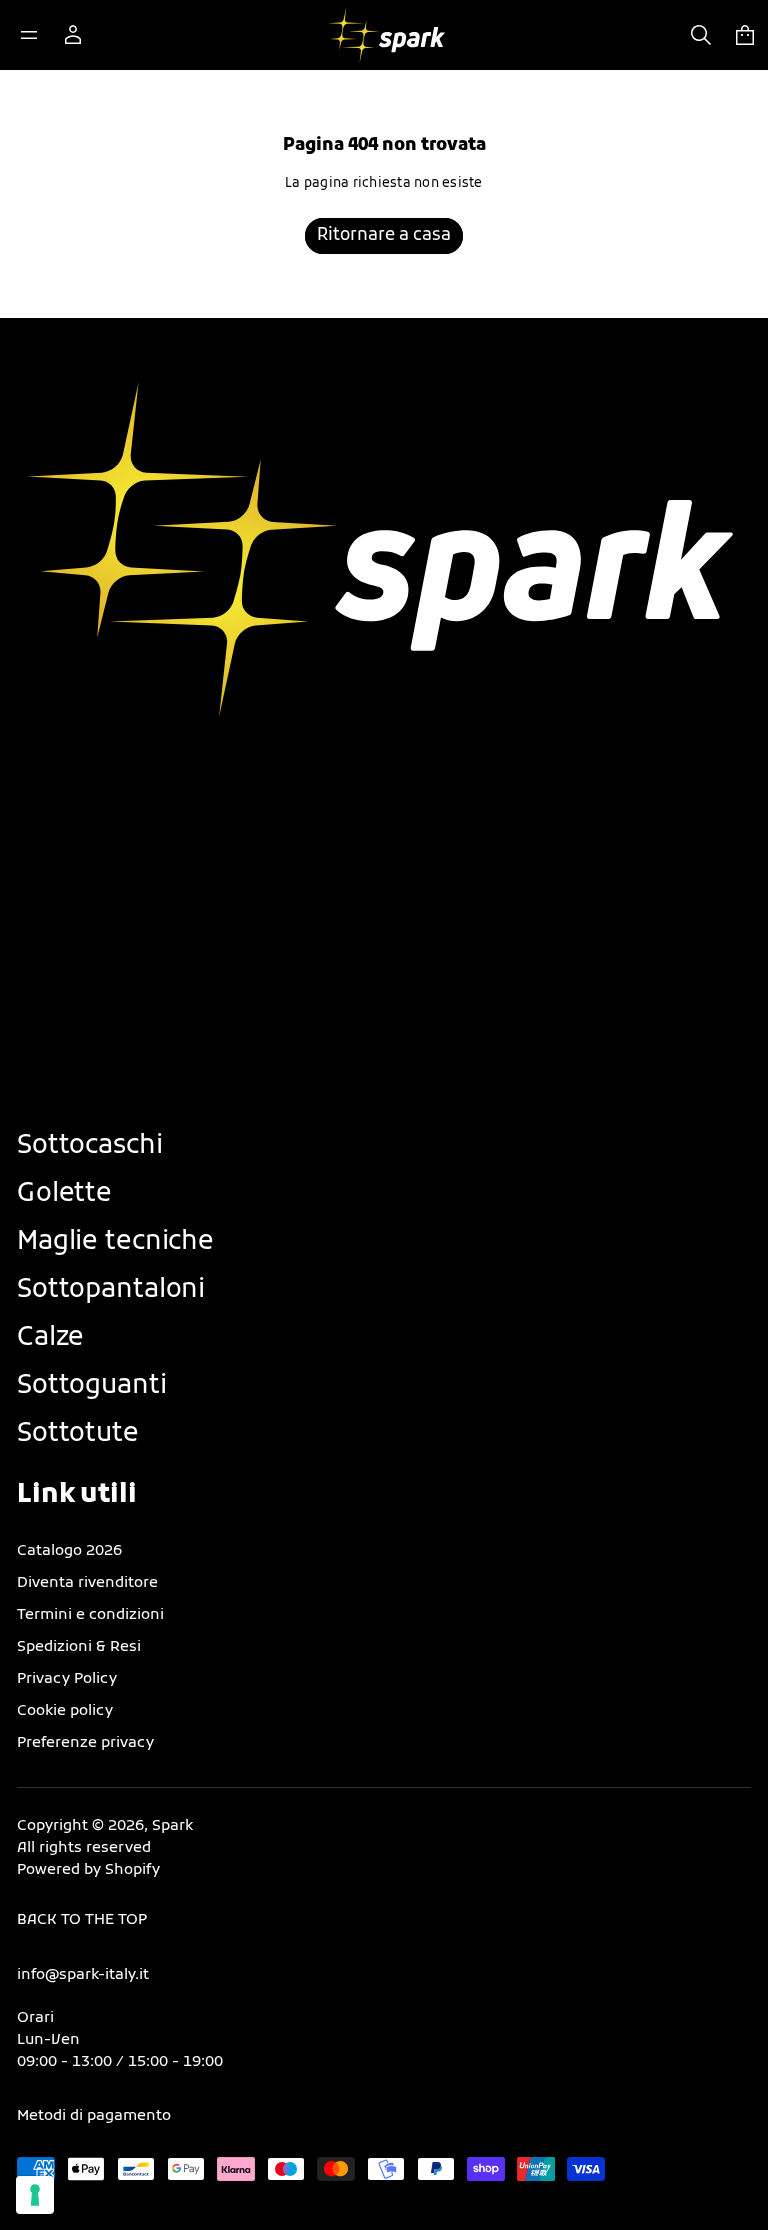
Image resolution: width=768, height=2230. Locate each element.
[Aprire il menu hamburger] (29, 35)
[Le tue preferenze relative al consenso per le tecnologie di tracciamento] (35, 2195)
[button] (701, 35)
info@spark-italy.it (83, 1975)
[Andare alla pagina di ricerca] (701, 35)
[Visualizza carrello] (745, 35)
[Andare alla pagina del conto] (73, 35)
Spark (172, 1826)
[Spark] (387, 35)
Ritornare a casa (384, 236)
